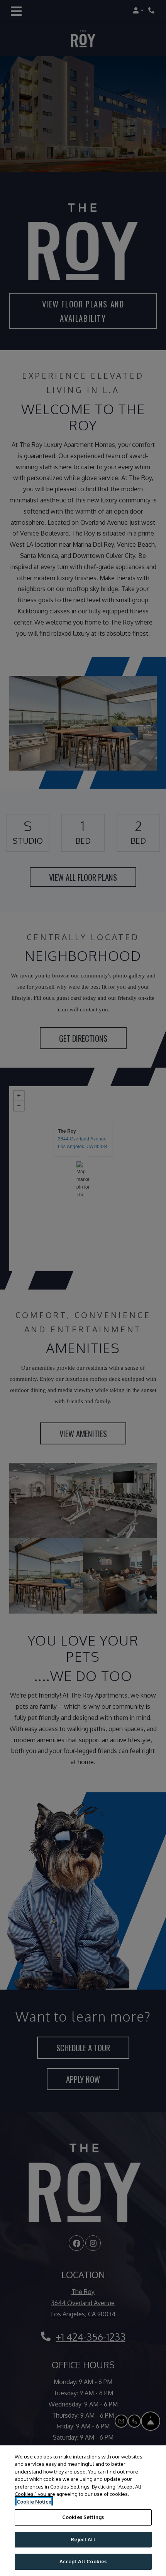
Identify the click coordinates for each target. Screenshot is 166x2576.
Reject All (83, 2539)
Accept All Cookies (83, 2561)
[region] (83, 2511)
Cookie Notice (34, 2502)
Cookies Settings (83, 2517)
